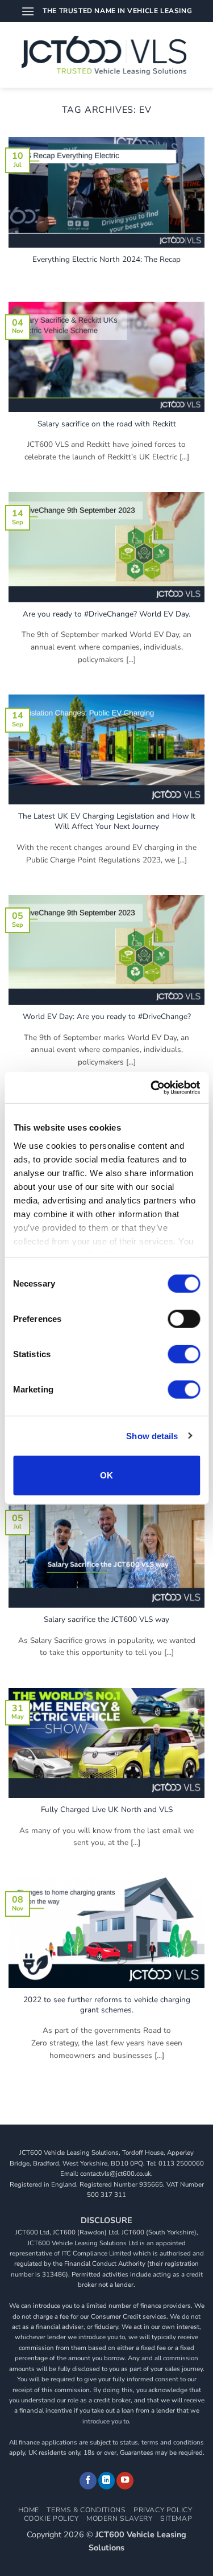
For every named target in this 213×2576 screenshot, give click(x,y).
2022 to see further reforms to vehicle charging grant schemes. (107, 2005)
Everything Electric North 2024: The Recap (106, 260)
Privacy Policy (163, 2510)
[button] (28, 11)
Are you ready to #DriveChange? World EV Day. (106, 614)
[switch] (184, 1319)
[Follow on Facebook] (88, 2481)
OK (107, 1475)
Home (29, 2510)
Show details (152, 1435)
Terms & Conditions (86, 2510)
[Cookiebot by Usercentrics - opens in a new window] (152, 1087)
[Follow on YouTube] (125, 2481)
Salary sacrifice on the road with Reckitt (107, 424)
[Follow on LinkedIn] (107, 2481)
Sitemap (176, 2519)
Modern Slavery (120, 2519)
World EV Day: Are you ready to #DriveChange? (107, 1017)
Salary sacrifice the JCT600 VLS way (106, 1620)
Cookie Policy (51, 2519)
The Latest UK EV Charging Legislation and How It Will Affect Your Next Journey (107, 821)
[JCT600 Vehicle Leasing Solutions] (106, 55)
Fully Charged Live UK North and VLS (107, 1810)
